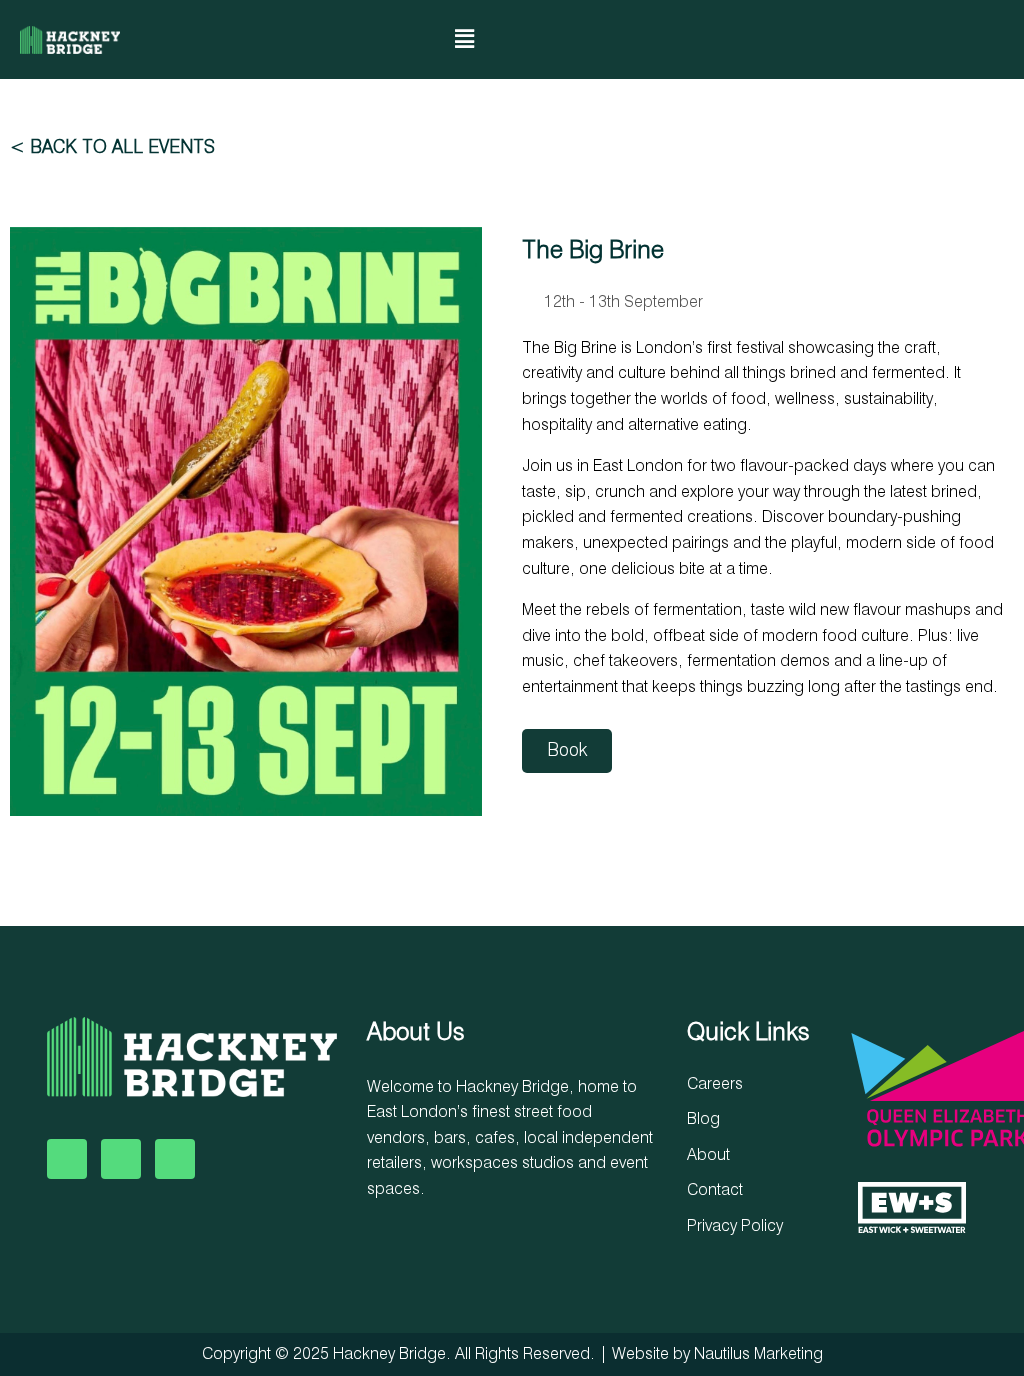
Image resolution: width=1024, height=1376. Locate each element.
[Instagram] (870, 40)
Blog (703, 1120)
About (708, 1156)
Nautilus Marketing (758, 1355)
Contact (715, 1191)
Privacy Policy (735, 1227)
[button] (464, 39)
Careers (715, 1085)
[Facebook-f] (829, 40)
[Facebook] (67, 1159)
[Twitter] (121, 1159)
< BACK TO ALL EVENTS (112, 148)
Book (567, 751)
